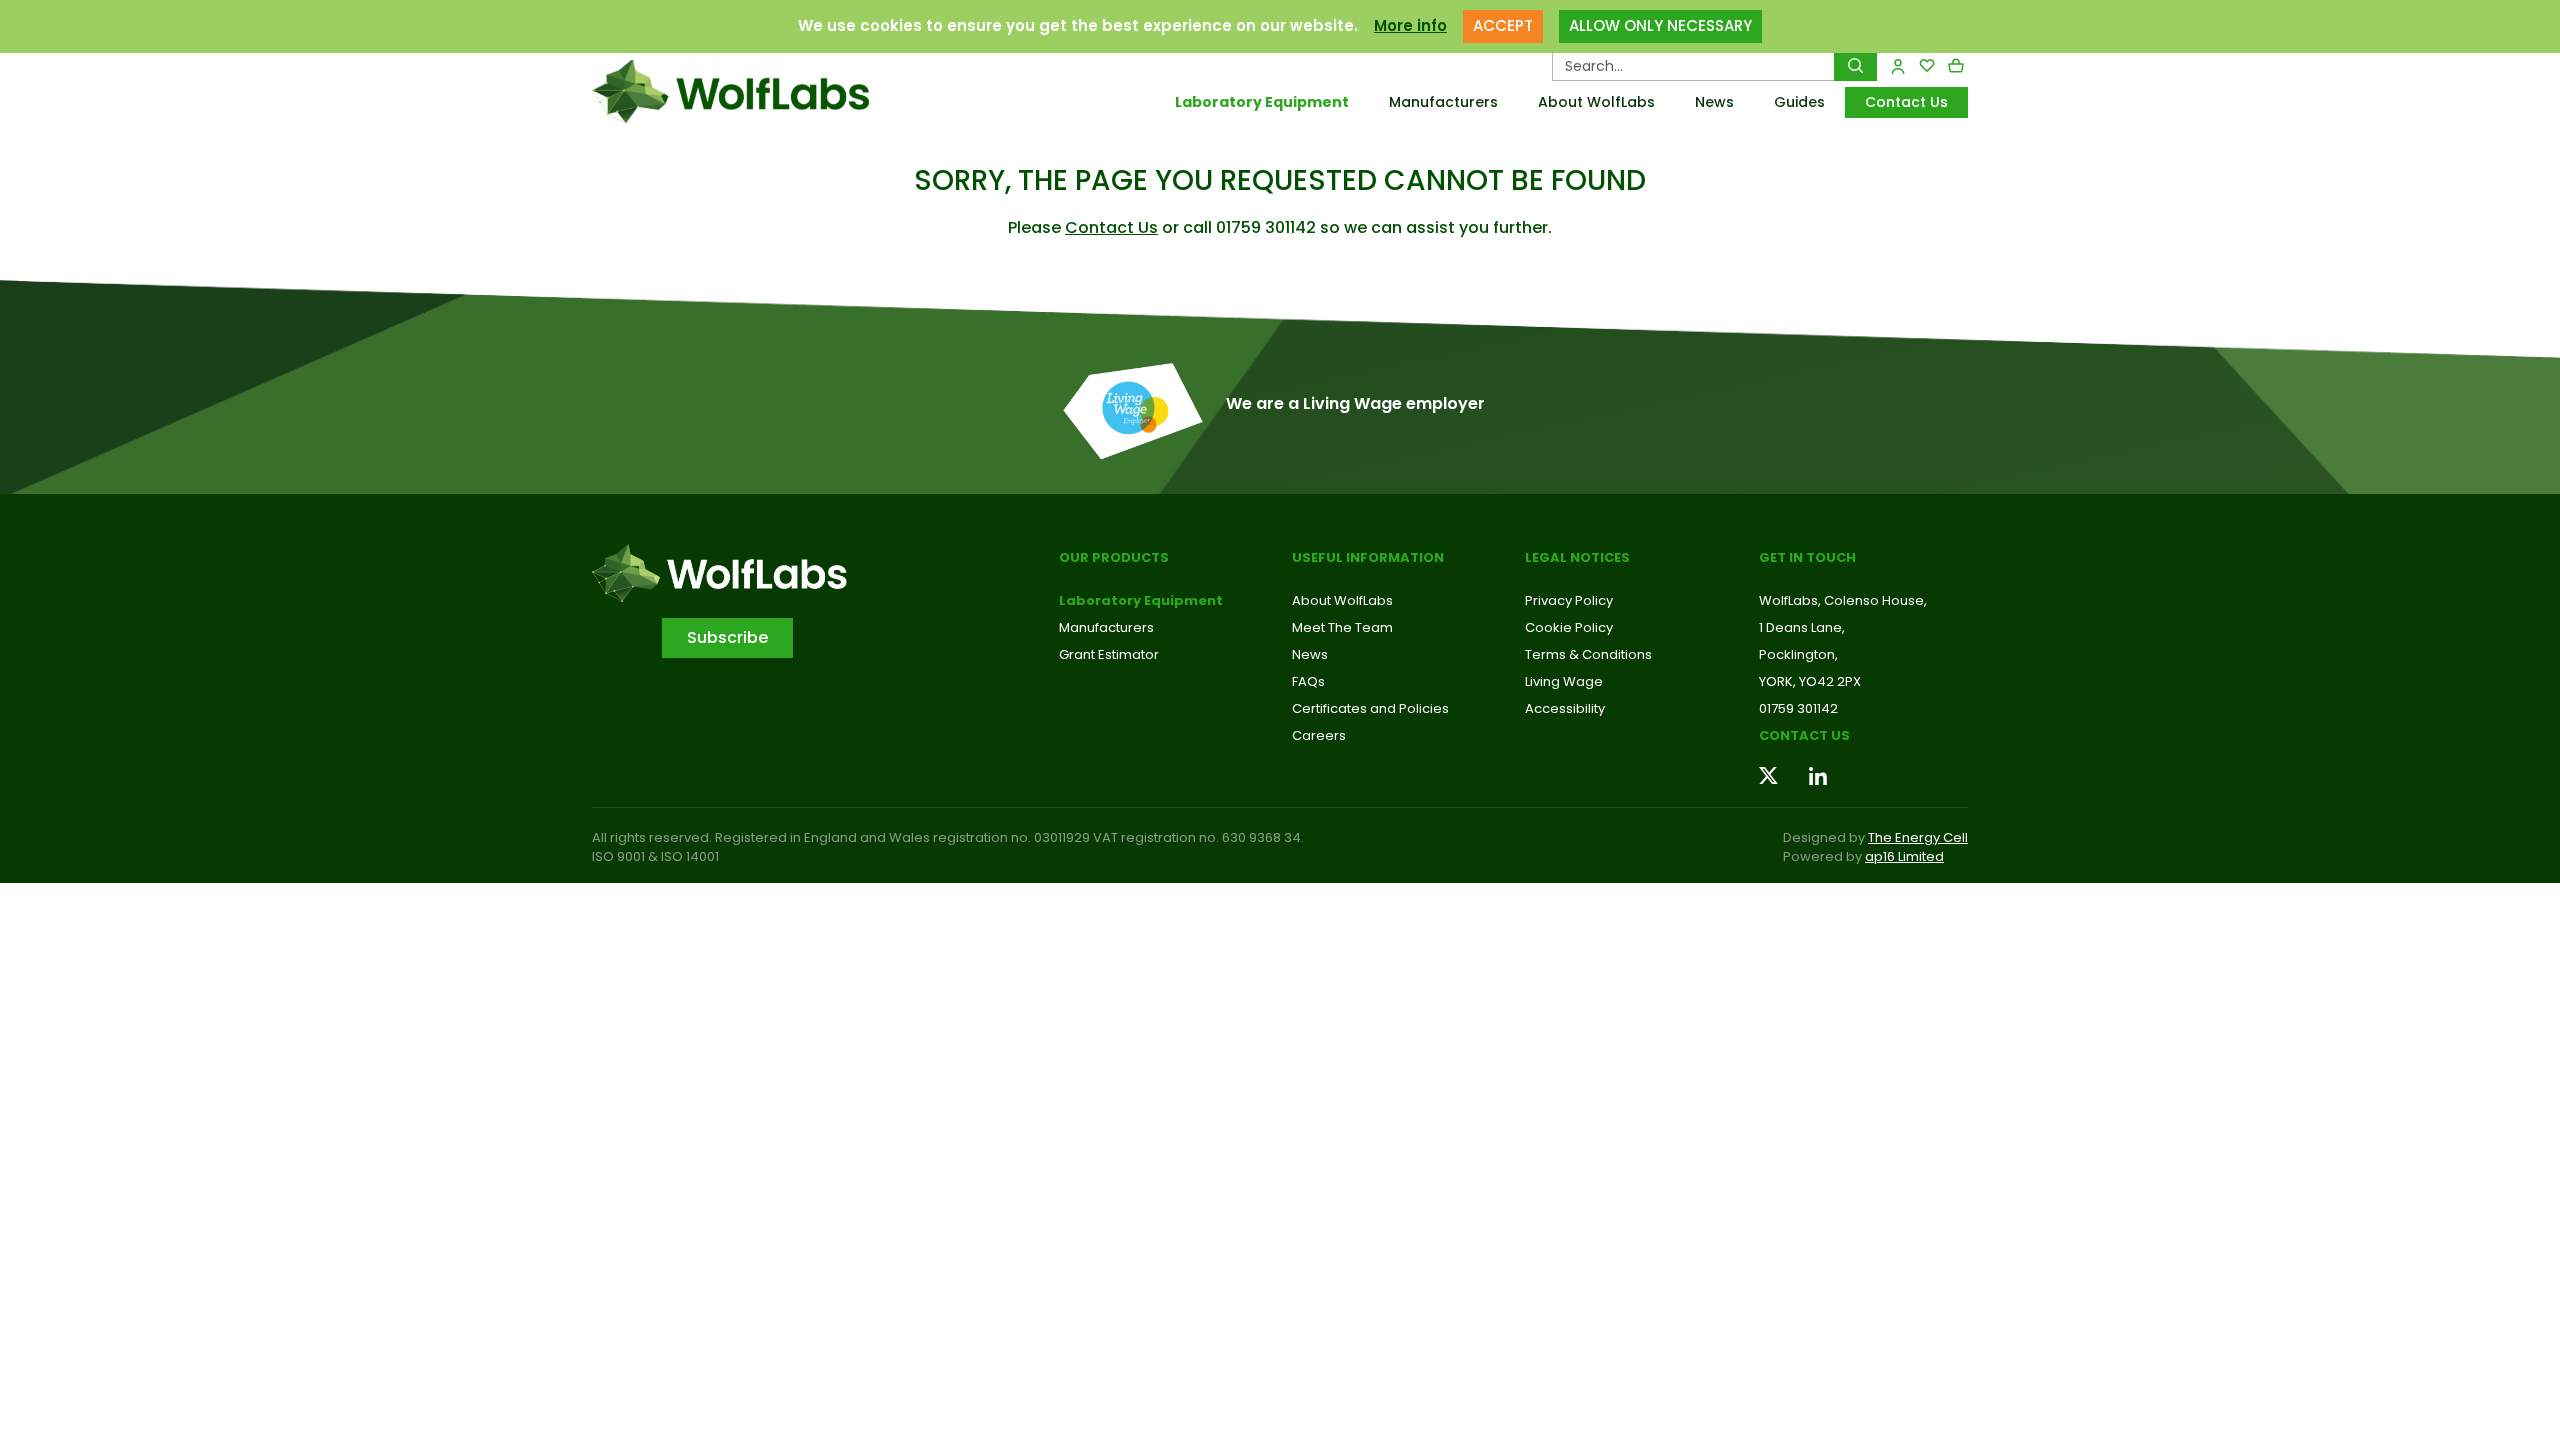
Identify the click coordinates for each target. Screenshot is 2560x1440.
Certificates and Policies (1370, 708)
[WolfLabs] (755, 91)
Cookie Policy (1569, 627)
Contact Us (1906, 102)
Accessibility (1565, 708)
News (1714, 102)
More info (1410, 25)
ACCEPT (1503, 25)
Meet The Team (1342, 627)
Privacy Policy (1569, 600)
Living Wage (1564, 681)
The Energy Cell (1918, 837)
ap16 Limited (1904, 856)
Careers (1319, 735)
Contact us (1804, 735)
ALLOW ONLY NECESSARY (1660, 25)
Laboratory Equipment (1262, 102)
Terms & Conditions (1588, 654)
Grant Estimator (1109, 654)
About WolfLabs (1596, 102)
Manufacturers (1443, 102)
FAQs (1308, 681)
